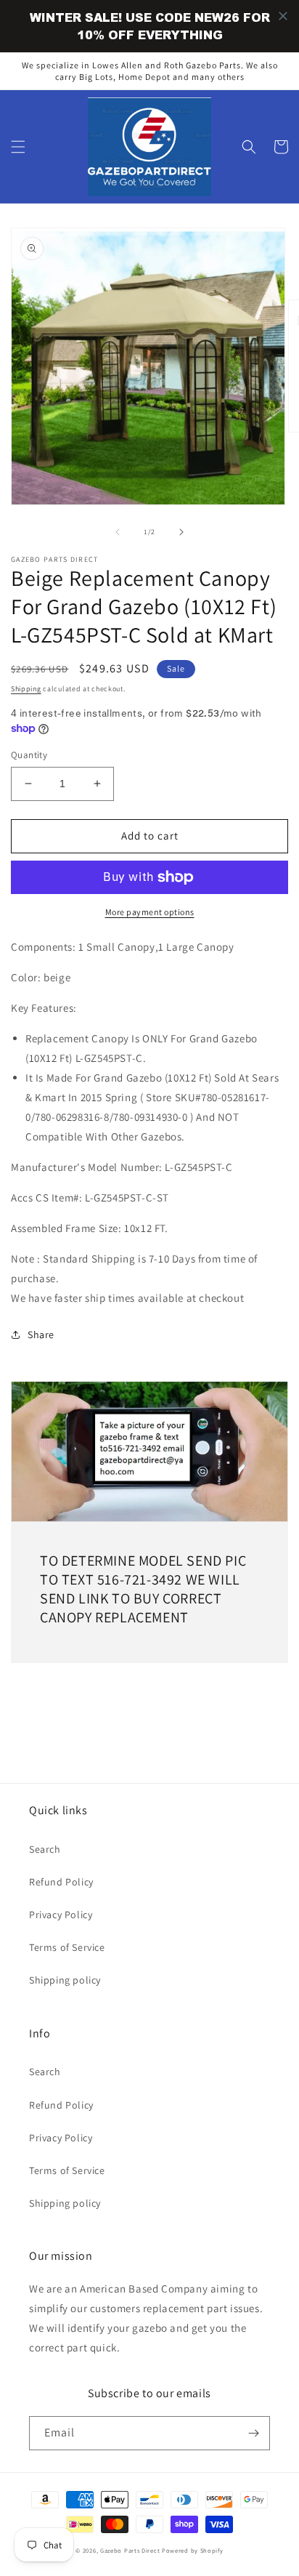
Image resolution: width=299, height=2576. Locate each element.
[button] (18, 147)
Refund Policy (61, 1882)
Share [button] (41, 1335)
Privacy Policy (61, 1915)
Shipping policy (65, 1980)
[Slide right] (181, 532)
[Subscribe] (253, 2433)
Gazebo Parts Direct (130, 2550)
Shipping (26, 689)
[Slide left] (118, 532)
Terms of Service (67, 1947)
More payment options (150, 912)
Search (45, 1849)
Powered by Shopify (193, 2550)
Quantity (29, 755)
